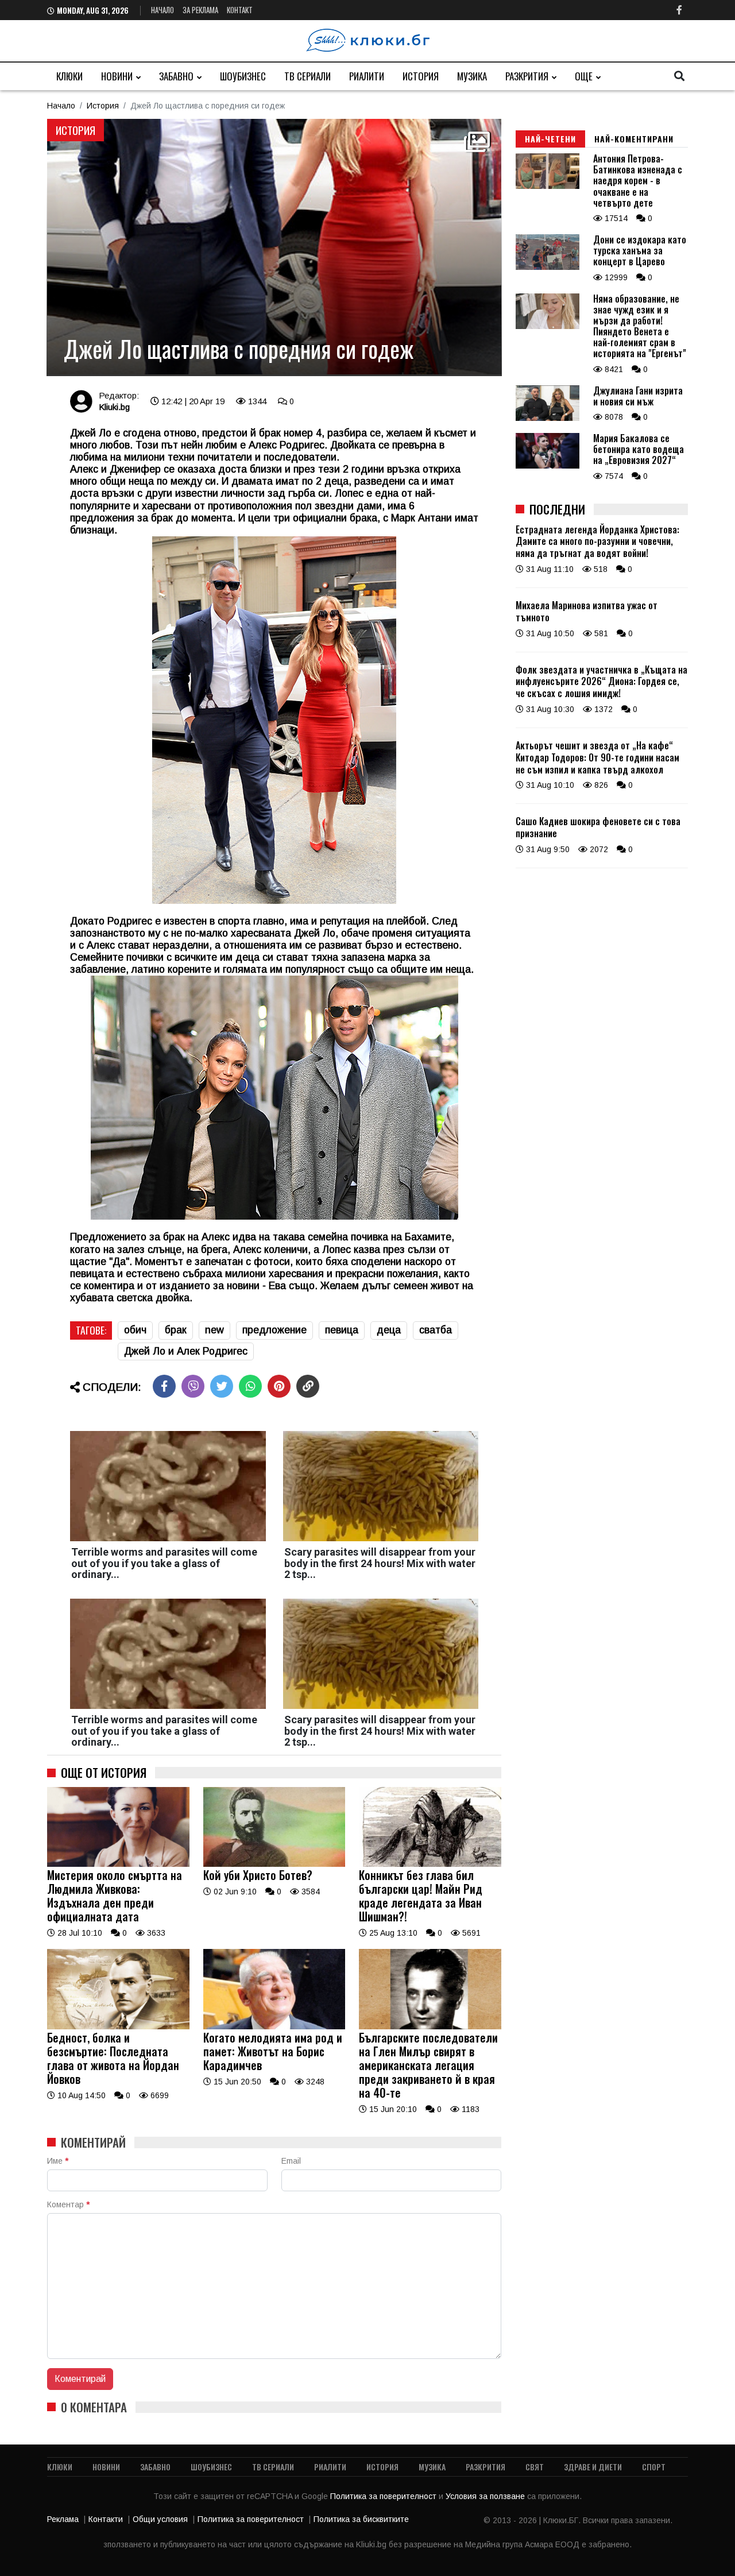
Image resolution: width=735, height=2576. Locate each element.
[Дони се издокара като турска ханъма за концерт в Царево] (548, 267)
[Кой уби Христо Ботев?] (274, 1864)
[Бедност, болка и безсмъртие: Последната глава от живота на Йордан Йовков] (118, 2026)
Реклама (63, 2519)
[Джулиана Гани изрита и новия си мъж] (548, 418)
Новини (117, 76)
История (421, 76)
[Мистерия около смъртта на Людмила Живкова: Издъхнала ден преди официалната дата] (118, 1864)
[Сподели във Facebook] (164, 1386)
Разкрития (527, 76)
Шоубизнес (243, 76)
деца (389, 1330)
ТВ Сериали (307, 76)
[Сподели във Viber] (193, 1386)
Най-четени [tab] (550, 139)
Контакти (106, 2519)
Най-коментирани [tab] (634, 139)
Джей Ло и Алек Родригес (186, 1351)
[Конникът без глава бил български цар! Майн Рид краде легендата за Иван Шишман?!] (430, 1864)
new (214, 1330)
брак (176, 1330)
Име (58, 2161)
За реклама (200, 10)
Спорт (654, 2467)
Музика (472, 76)
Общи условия (160, 2519)
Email (291, 2161)
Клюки (69, 76)
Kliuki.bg (114, 407)
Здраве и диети (593, 2467)
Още (584, 76)
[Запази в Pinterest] (279, 1386)
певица (342, 1330)
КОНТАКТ (240, 10)
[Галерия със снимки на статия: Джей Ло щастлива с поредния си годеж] (274, 247)
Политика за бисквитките (361, 2519)
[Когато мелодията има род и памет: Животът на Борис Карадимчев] (274, 2026)
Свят (535, 2467)
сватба (436, 1330)
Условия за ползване (486, 2496)
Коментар (68, 2204)
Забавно (176, 76)
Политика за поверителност (384, 2496)
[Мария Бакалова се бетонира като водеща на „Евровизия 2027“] (548, 466)
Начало (163, 10)
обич (135, 1330)
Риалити (367, 76)
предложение (274, 1330)
